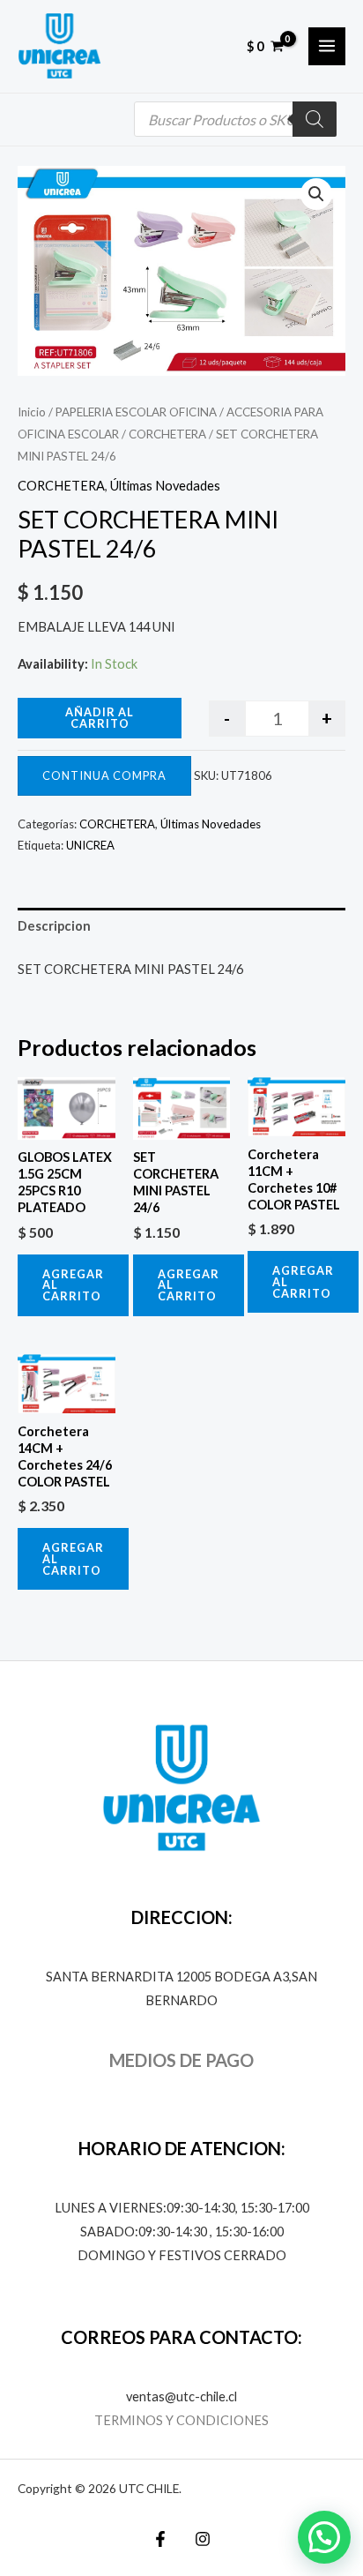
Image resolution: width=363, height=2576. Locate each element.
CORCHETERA (167, 434)
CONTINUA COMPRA (104, 775)
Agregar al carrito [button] (73, 1285)
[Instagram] (203, 2539)
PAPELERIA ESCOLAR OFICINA (136, 412)
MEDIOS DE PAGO (181, 2060)
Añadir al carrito (100, 718)
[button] (316, 194)
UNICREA (90, 845)
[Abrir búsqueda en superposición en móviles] (235, 119)
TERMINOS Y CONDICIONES (181, 2420)
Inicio (32, 412)
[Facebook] (160, 2539)
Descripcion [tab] (54, 926)
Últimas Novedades (165, 486)
